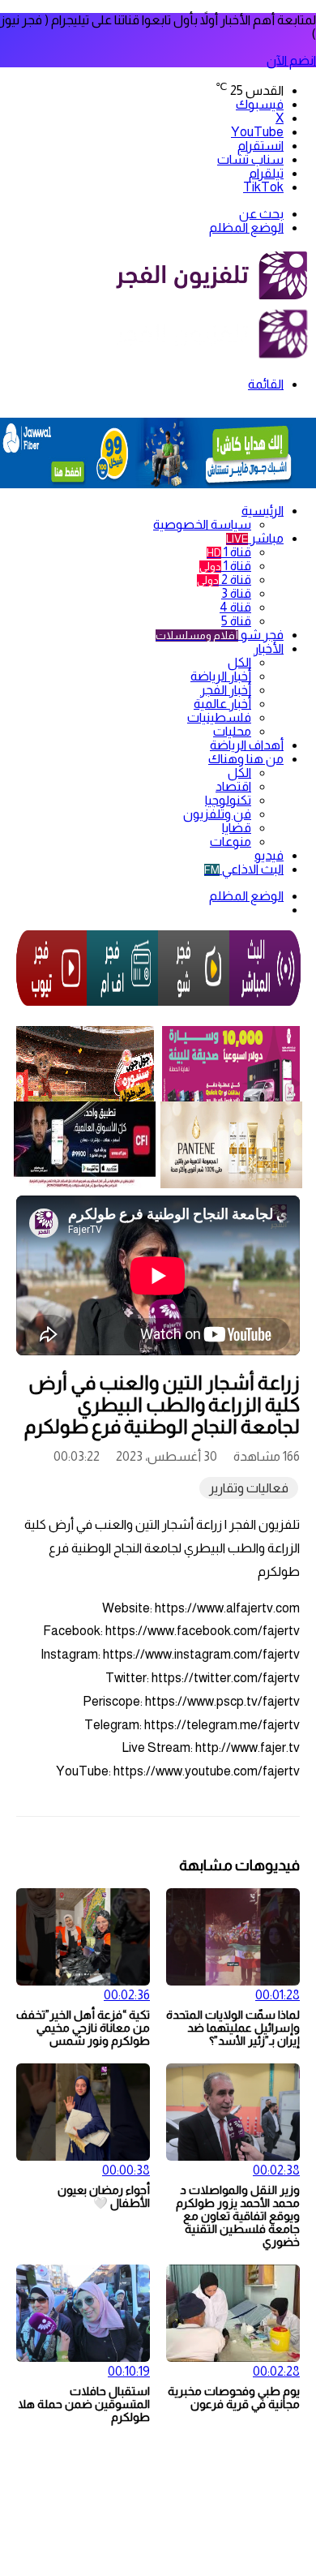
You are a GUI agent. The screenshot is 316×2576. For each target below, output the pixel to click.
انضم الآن (291, 60)
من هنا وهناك (246, 759)
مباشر (255, 538)
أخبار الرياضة (221, 676)
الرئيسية (263, 511)
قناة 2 (224, 580)
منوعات (231, 841)
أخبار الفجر (226, 690)
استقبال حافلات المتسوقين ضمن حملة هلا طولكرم (84, 2404)
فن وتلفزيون (217, 814)
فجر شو (220, 635)
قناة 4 (235, 607)
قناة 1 (229, 552)
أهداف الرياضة (247, 745)
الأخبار (269, 648)
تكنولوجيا (228, 800)
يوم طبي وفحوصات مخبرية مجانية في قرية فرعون (234, 2398)
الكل (239, 662)
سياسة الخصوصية (202, 524)
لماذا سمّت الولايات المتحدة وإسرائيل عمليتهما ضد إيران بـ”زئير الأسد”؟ (233, 2028)
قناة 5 (236, 621)
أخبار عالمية (222, 704)
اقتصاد (233, 786)
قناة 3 (236, 593)
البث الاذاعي (244, 869)
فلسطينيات (219, 717)
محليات (232, 731)
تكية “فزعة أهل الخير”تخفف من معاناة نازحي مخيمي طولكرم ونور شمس (83, 2028)
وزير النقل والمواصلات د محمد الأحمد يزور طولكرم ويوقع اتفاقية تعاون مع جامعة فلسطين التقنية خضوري (238, 2216)
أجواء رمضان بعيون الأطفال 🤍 (104, 2196)
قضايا (237, 828)
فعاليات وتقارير (249, 1488)
